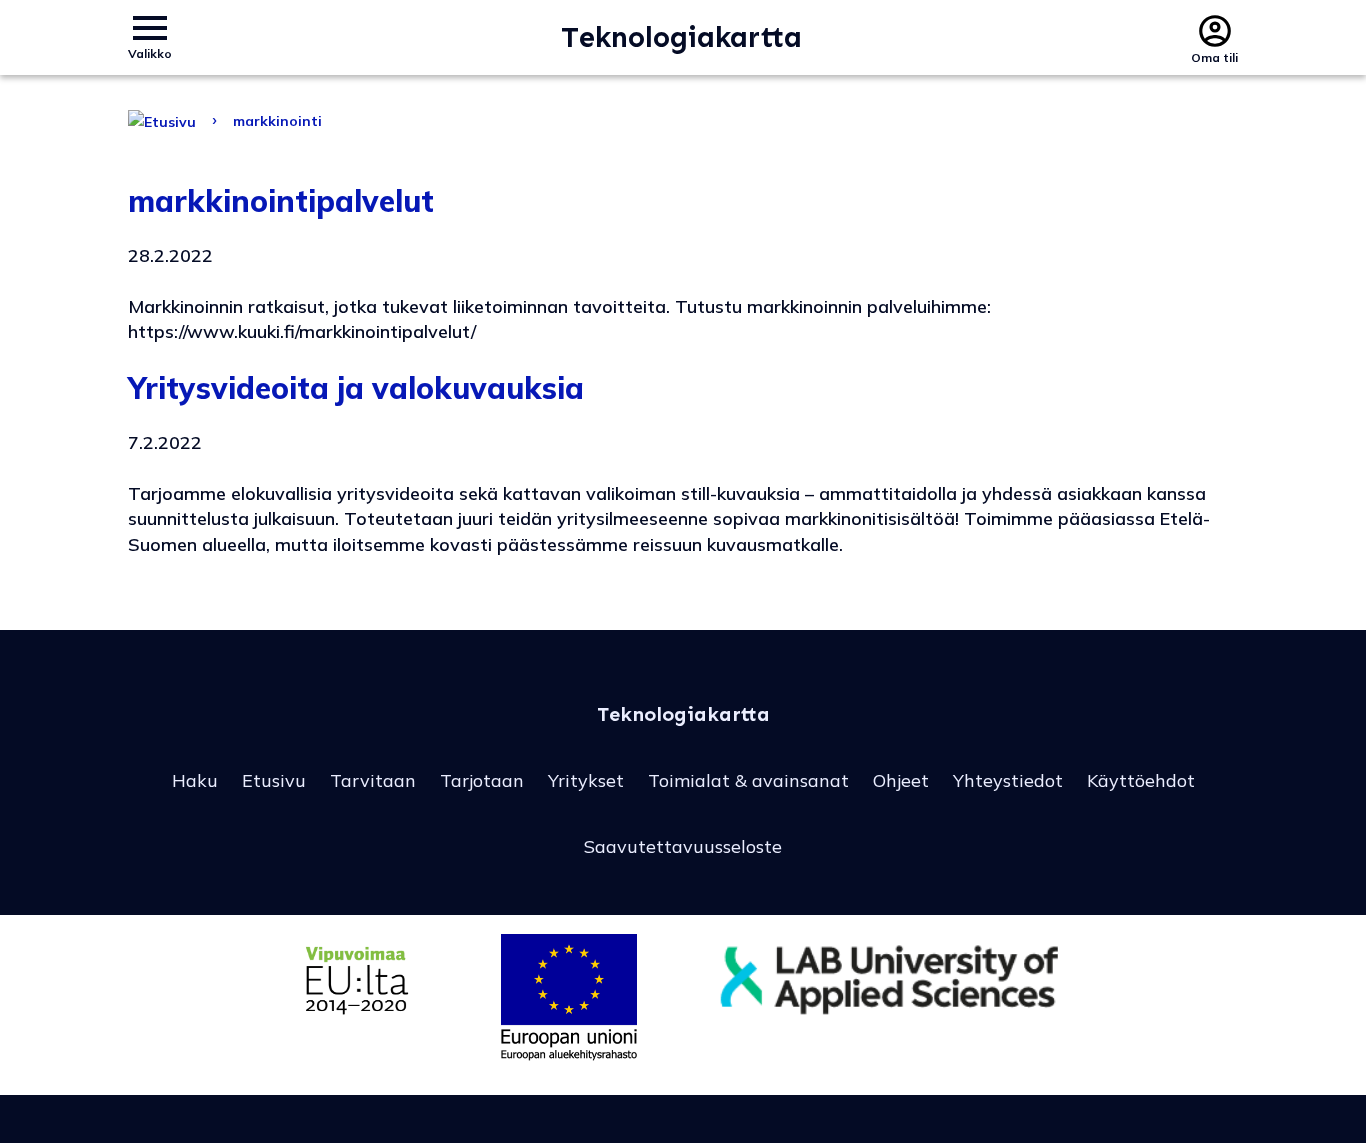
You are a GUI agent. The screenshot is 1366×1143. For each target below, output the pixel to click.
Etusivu (274, 780)
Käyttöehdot (1141, 780)
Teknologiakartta (681, 37)
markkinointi (277, 121)
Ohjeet (901, 780)
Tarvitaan (373, 780)
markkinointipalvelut (281, 201)
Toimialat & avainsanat (748, 780)
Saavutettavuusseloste (683, 846)
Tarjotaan (482, 780)
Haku (195, 780)
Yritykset (586, 780)
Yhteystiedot (1008, 780)
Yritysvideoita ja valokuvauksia (356, 388)
